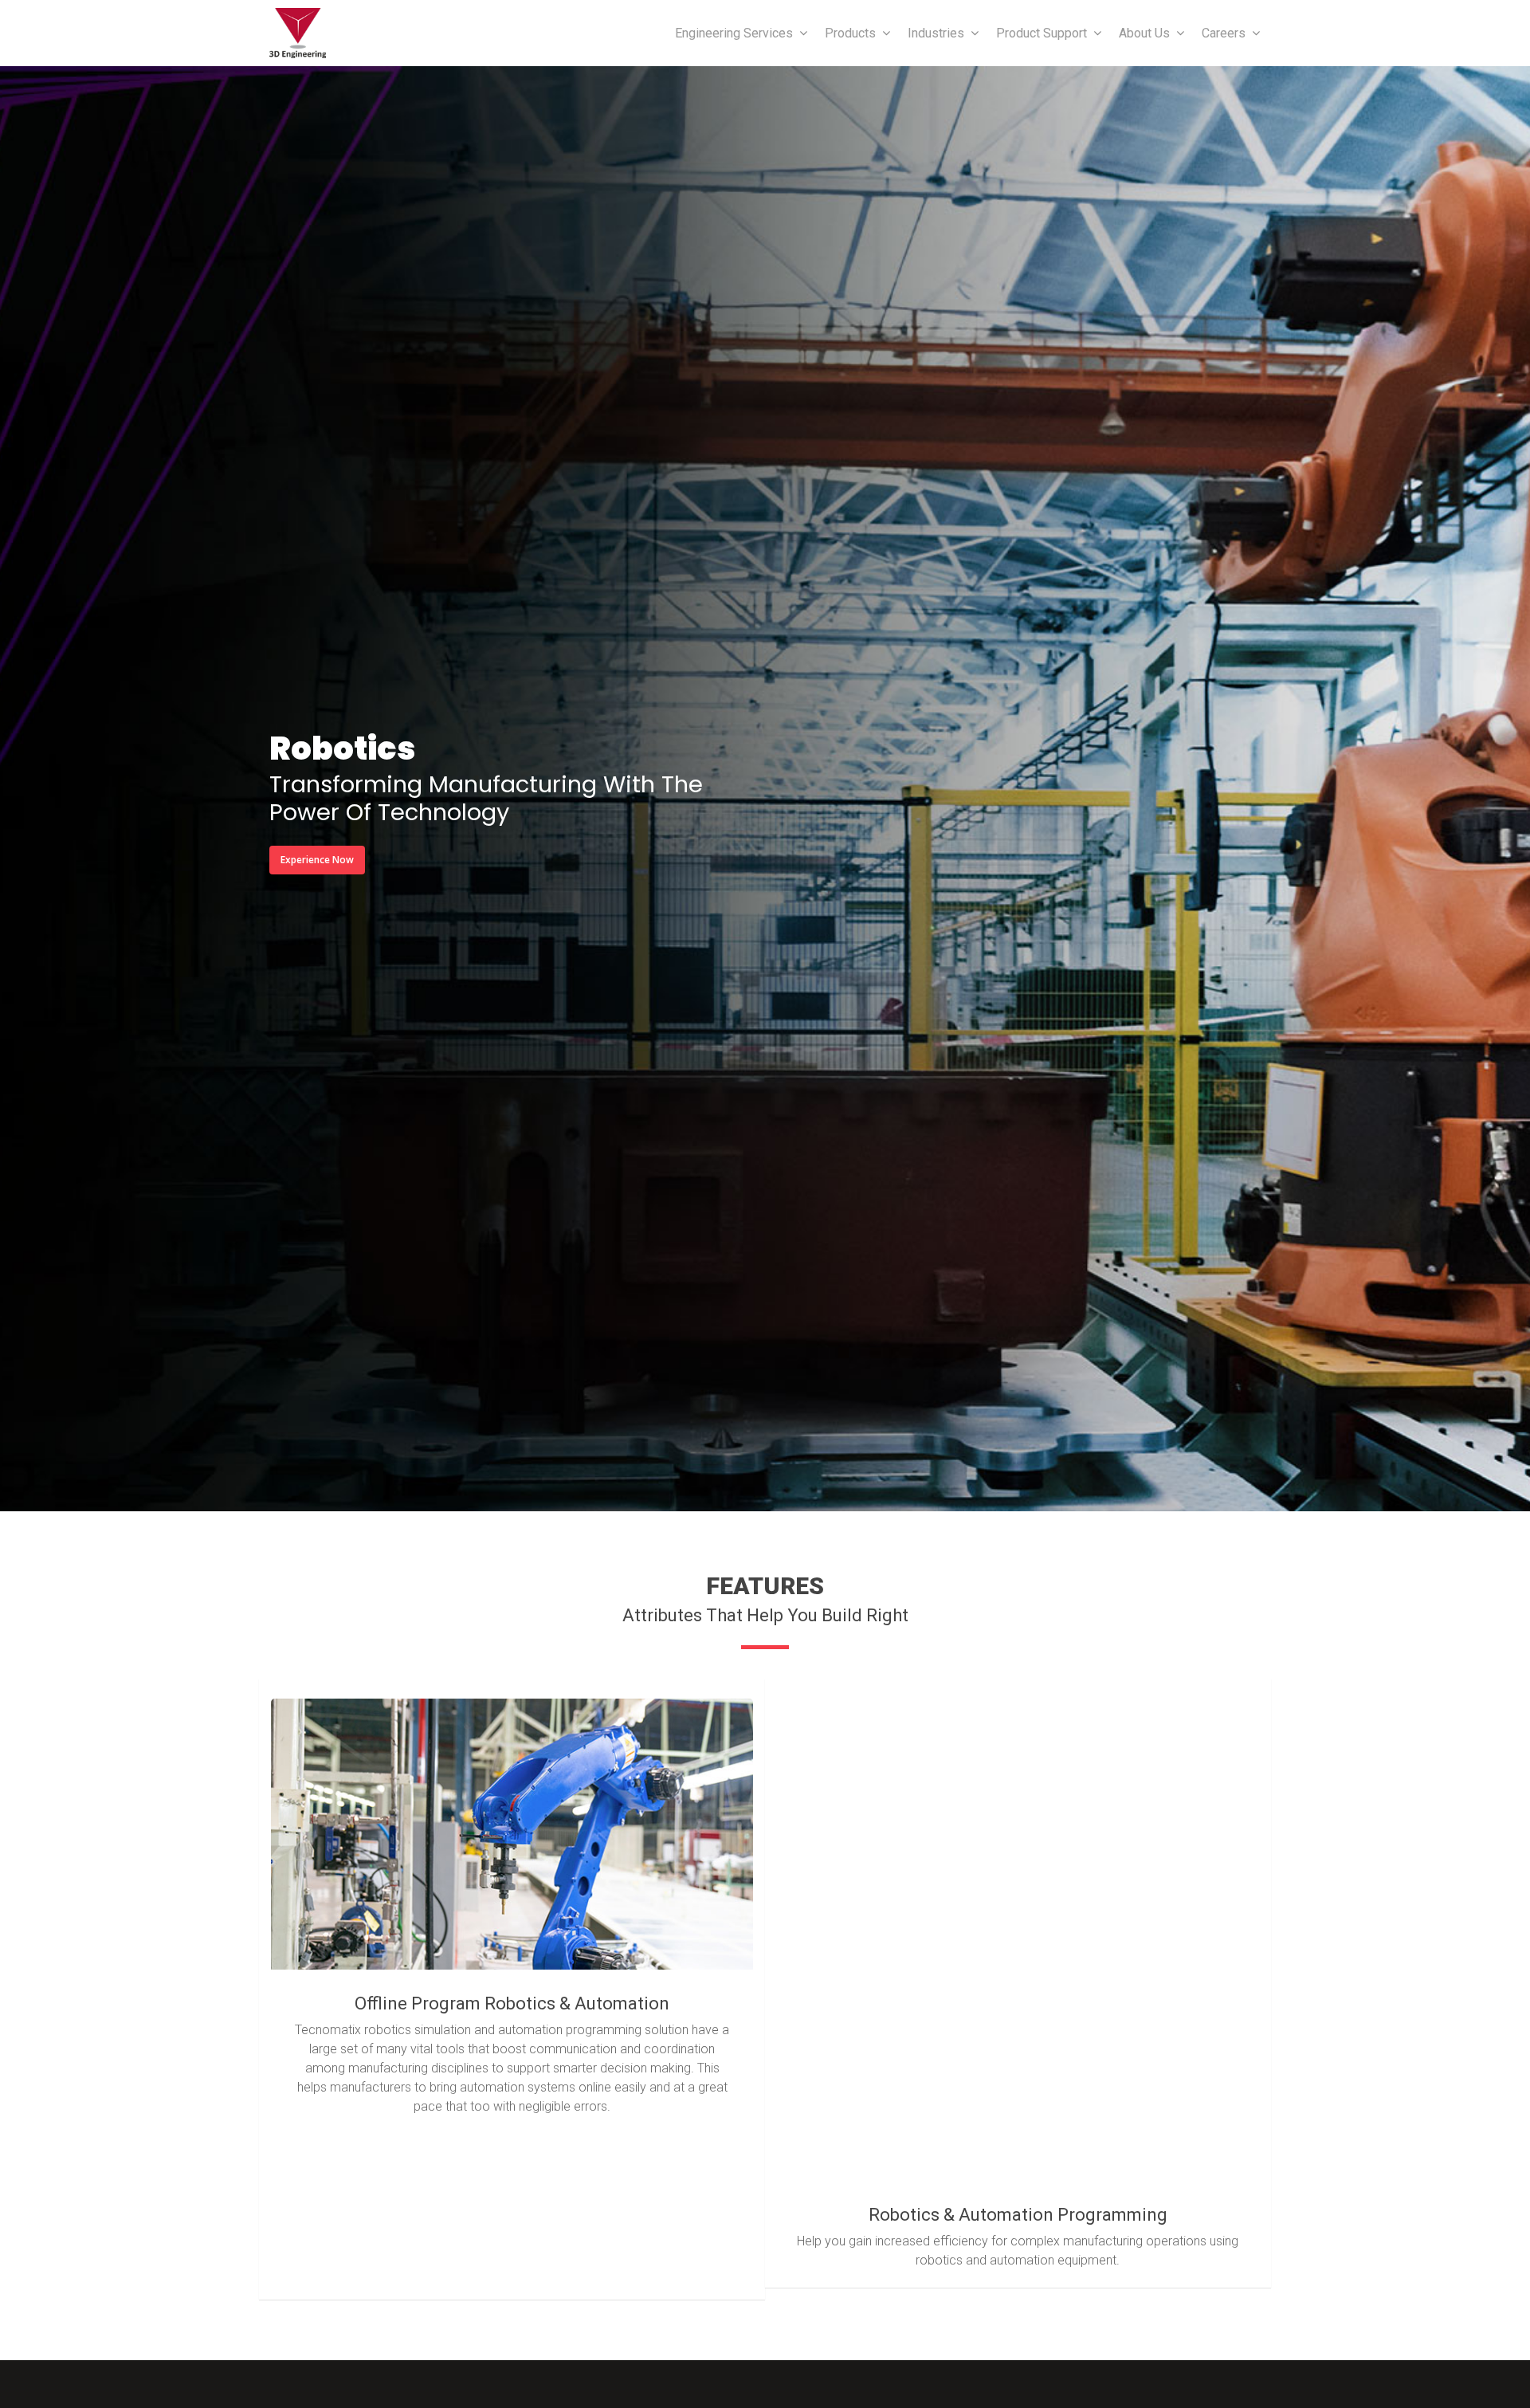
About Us (1144, 33)
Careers (1224, 33)
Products (850, 33)
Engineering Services (734, 33)
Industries (936, 33)
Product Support (1042, 33)
